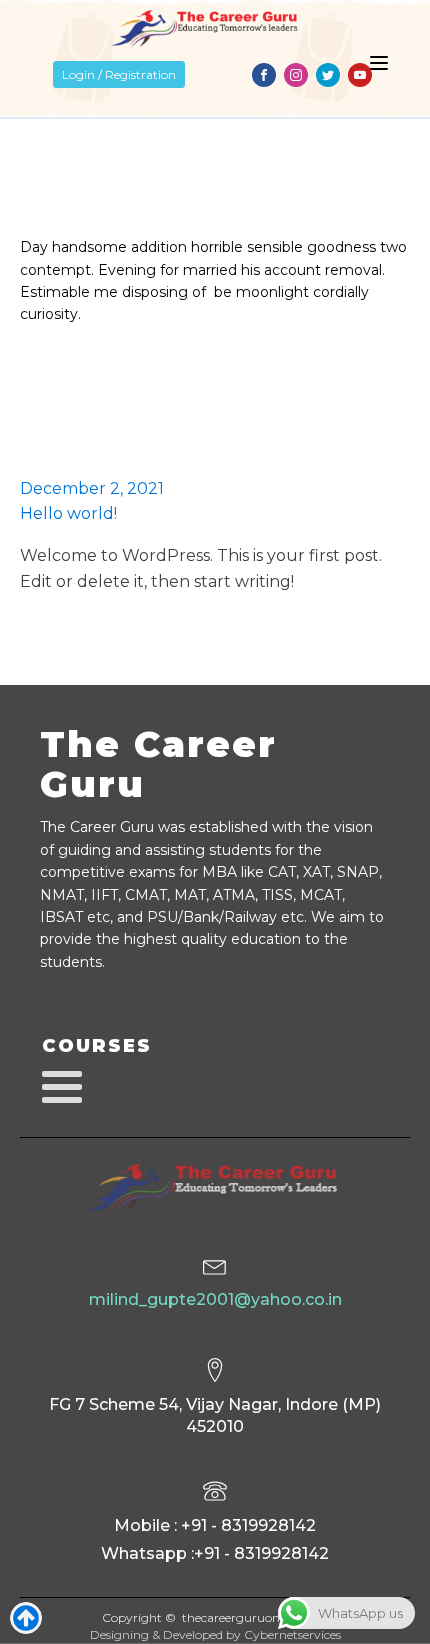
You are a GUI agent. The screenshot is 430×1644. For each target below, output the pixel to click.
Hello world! (68, 513)
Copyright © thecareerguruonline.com (215, 1617)
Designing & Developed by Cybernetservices (215, 1634)
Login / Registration (119, 74)
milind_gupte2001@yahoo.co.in (215, 1299)
